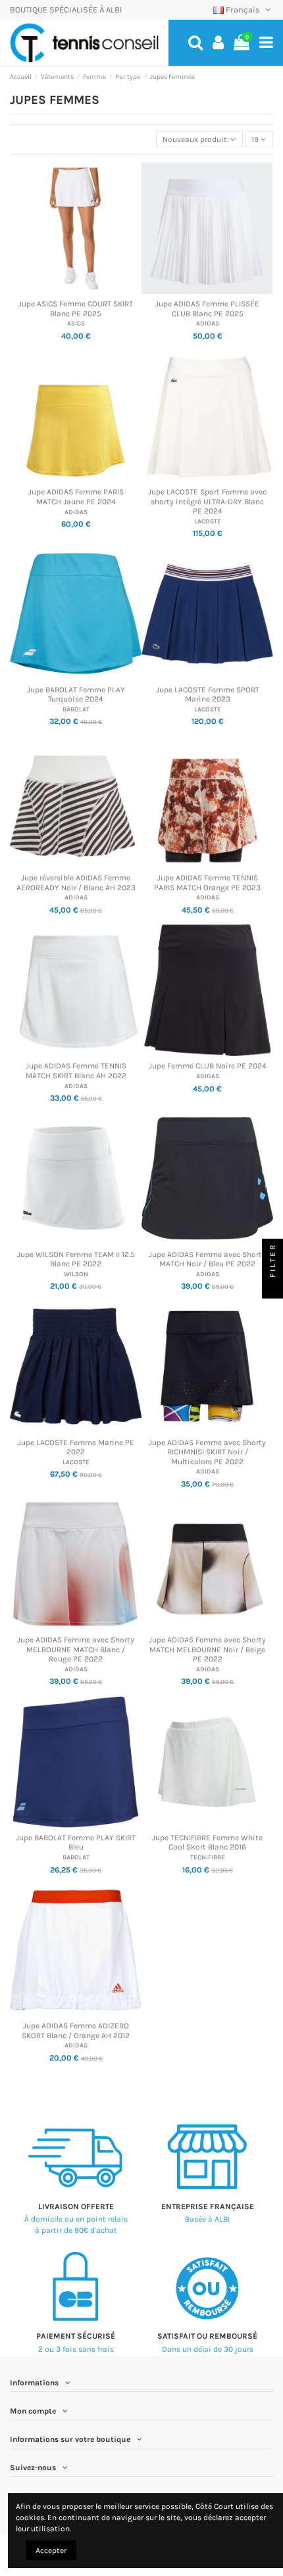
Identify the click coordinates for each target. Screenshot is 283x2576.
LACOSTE (208, 521)
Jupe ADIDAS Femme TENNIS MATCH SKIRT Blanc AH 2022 (76, 1070)
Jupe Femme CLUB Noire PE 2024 (208, 1066)
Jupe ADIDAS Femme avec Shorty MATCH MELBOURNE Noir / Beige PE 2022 (207, 1649)
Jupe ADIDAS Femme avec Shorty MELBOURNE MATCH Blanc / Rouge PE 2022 (76, 1649)
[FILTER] (272, 1288)
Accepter (51, 2550)
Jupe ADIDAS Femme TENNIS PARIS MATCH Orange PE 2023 (207, 882)
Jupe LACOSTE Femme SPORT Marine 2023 (208, 694)
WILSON (76, 1274)
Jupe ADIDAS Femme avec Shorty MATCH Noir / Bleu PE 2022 (207, 1259)
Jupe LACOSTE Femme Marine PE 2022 (76, 1447)
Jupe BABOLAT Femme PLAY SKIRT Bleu (76, 1842)
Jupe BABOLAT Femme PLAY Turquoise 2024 (76, 694)
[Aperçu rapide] (76, 290)
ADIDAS (208, 323)
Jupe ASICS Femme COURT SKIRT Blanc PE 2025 (76, 308)
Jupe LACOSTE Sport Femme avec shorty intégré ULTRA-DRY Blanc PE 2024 (207, 501)
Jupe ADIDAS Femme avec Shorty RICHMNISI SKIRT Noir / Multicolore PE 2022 (207, 1452)
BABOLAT (76, 709)
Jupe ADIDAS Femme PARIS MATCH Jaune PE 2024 (76, 496)
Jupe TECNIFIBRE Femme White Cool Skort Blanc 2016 (207, 1842)
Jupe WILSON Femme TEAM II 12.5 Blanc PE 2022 (76, 1259)
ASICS (76, 323)
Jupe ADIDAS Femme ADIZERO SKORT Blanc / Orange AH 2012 (76, 2030)
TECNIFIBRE (208, 1857)
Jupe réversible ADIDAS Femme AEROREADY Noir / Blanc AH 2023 (76, 882)
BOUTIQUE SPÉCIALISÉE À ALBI (66, 10)
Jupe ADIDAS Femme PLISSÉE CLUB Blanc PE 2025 (207, 308)
